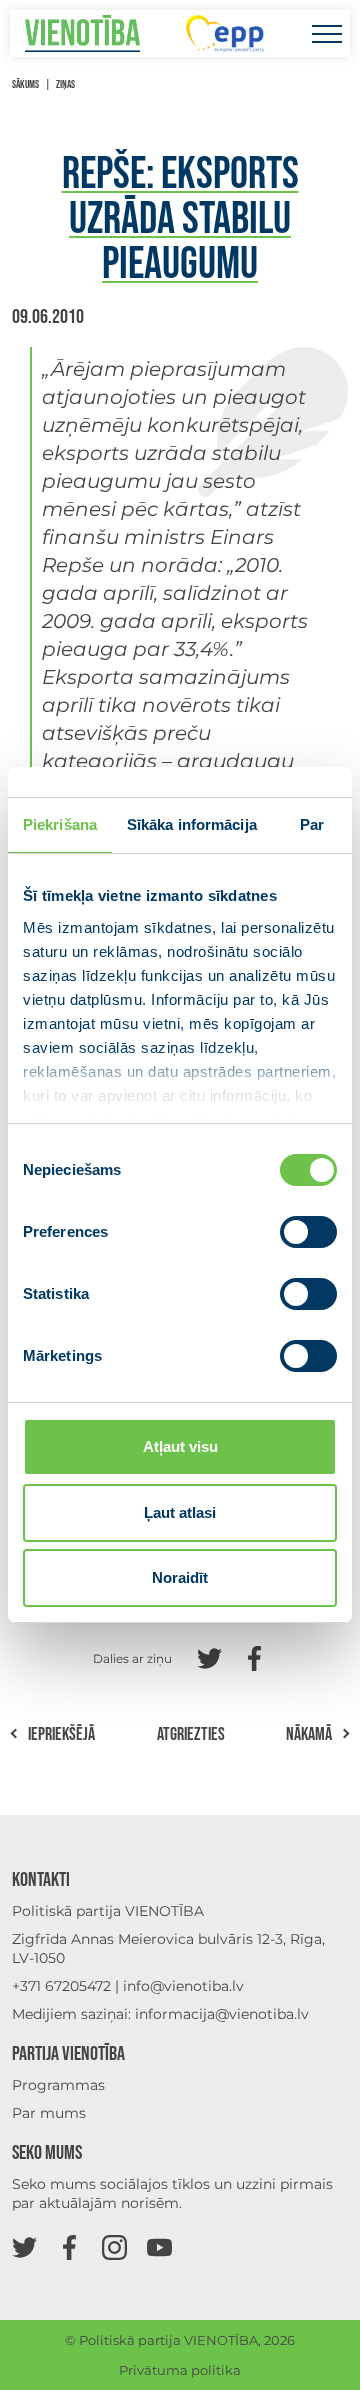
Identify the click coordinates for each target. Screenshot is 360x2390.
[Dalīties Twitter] (209, 1656)
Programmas (58, 2085)
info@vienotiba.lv (183, 1986)
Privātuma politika (180, 2370)
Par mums (49, 2113)
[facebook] (69, 2246)
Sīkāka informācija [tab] (192, 824)
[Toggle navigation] (326, 33)
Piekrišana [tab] (60, 824)
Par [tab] (312, 824)
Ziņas (65, 84)
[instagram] (114, 2246)
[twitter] (24, 2246)
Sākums (25, 84)
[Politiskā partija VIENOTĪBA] (82, 33)
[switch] (308, 1232)
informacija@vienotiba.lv (222, 2014)
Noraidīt (180, 1577)
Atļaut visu (180, 1446)
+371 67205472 (61, 1986)
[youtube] (159, 2246)
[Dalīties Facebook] (254, 1656)
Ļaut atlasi (180, 1512)
